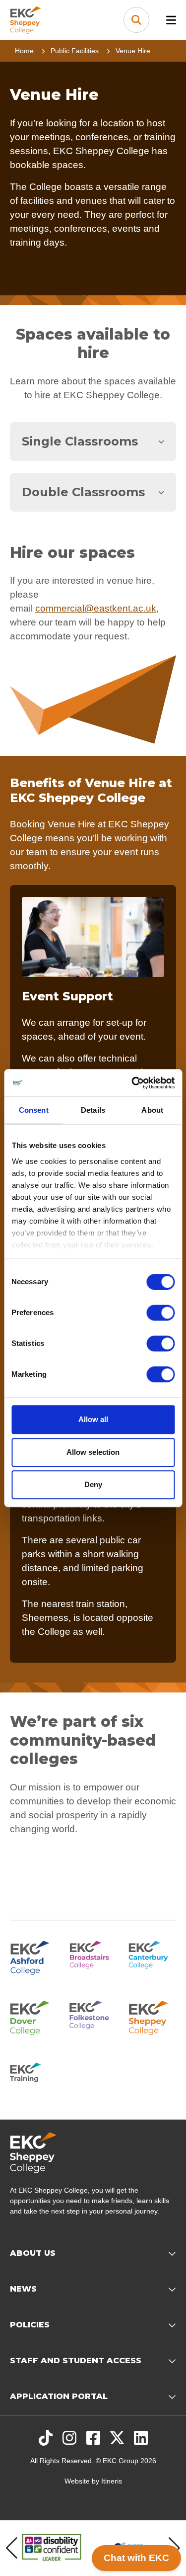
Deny (93, 1484)
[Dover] (34, 2016)
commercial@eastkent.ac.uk (96, 608)
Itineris (112, 2481)
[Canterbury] (152, 1956)
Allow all (93, 1419)
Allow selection (93, 1452)
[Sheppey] (152, 2016)
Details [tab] (93, 1110)
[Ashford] (34, 1956)
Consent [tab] (34, 1110)
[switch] (160, 1313)
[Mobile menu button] (171, 20)
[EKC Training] (34, 2076)
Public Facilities (75, 51)
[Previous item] (12, 2548)
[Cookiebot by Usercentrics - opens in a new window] (132, 1083)
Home (24, 51)
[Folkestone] (93, 2016)
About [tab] (152, 1110)
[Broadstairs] (93, 1956)
